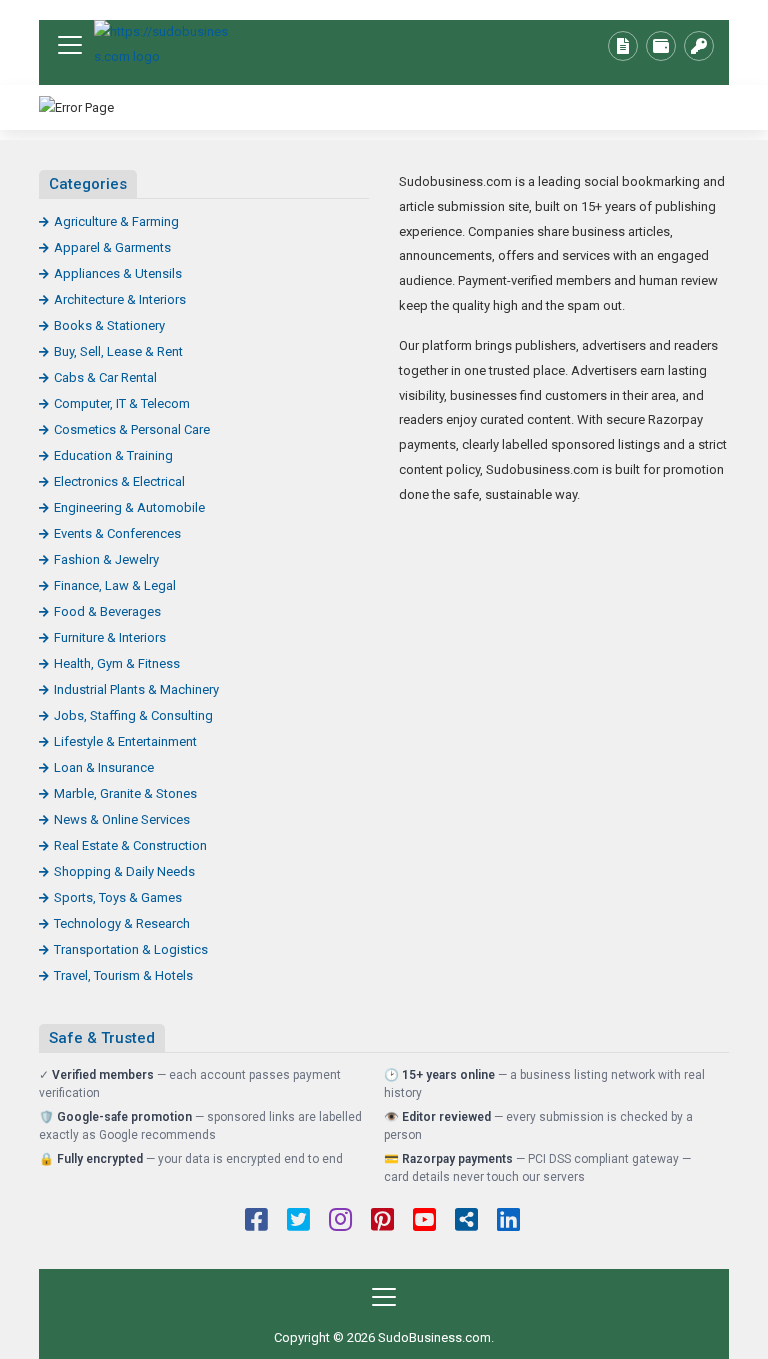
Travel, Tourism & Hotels (123, 975)
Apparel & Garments (112, 247)
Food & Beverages (107, 611)
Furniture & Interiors (110, 637)
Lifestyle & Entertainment (125, 741)
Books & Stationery (109, 325)
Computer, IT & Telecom (122, 403)
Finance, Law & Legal (115, 585)
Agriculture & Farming (116, 221)
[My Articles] (623, 46)
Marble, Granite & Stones (125, 793)
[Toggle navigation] (70, 45)
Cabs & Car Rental (105, 377)
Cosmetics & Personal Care (132, 429)
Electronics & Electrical (119, 481)
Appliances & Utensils (118, 273)
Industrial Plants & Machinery (136, 689)
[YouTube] (424, 1222)
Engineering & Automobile (129, 507)
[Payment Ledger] (661, 46)
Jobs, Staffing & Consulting (133, 715)
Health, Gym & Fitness (117, 663)
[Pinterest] (382, 1222)
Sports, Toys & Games (118, 897)
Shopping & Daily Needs (124, 871)
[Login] (699, 46)
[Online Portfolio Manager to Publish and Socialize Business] (164, 44)
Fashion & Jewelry (106, 559)
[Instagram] (340, 1222)
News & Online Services (122, 819)
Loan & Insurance (104, 767)
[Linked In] (508, 1222)
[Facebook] (256, 1222)
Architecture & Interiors (120, 299)
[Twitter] (298, 1222)
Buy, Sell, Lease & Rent (118, 351)
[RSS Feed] (466, 1222)
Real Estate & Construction (130, 845)
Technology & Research (122, 923)
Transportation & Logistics (131, 949)
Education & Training (113, 455)
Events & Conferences (117, 533)
